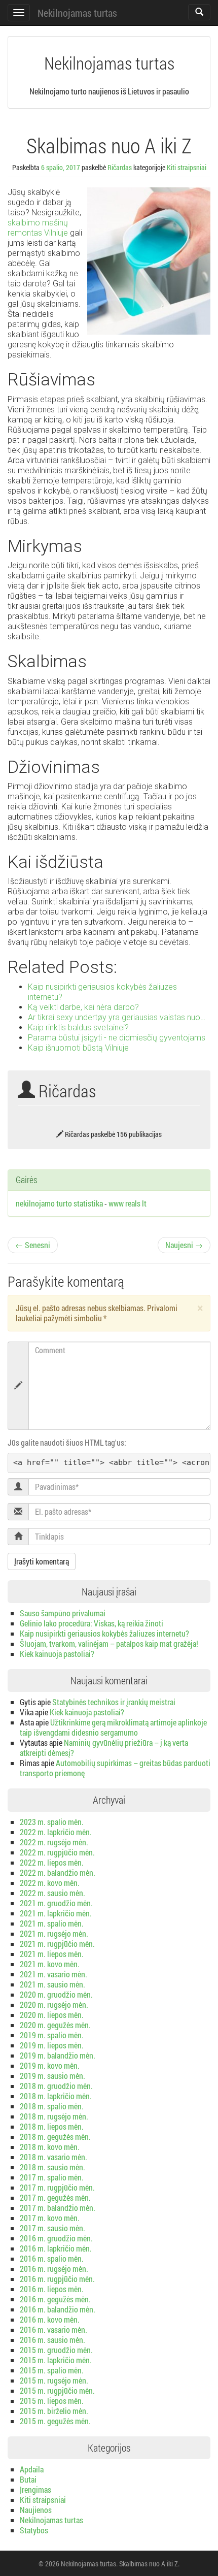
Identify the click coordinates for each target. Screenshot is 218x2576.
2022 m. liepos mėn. (52, 1862)
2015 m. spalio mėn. (52, 2370)
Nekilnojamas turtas (77, 13)
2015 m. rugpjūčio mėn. (57, 2390)
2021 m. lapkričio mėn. (56, 1913)
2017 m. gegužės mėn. (55, 2197)
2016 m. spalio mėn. (52, 2258)
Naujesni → (184, 1245)
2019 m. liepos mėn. (52, 2045)
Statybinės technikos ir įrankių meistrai (114, 1702)
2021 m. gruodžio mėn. (56, 1903)
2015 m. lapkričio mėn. (56, 2360)
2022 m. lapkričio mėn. (56, 1832)
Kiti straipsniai (187, 167)
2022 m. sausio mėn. (52, 1893)
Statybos (34, 2530)
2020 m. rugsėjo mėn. (54, 2004)
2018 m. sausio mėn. (52, 2167)
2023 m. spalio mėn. (52, 1822)
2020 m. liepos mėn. (52, 2015)
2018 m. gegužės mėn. (55, 2137)
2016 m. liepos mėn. (52, 2289)
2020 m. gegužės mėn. (55, 2025)
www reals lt (128, 1203)
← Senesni (33, 1245)
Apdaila (32, 2469)
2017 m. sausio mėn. (52, 2228)
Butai (28, 2479)
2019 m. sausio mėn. (52, 2076)
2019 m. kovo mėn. (50, 2065)
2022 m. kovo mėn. (50, 1883)
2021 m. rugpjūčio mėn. (57, 1944)
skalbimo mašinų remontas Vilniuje (38, 228)
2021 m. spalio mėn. (52, 1923)
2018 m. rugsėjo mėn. (54, 2116)
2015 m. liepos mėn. (52, 2401)
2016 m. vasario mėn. (53, 2329)
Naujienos (36, 2510)
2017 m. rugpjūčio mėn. (57, 2187)
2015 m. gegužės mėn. (55, 2421)
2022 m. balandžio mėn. (58, 1872)
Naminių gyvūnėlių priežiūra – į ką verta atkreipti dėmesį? (104, 1748)
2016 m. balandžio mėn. (58, 2309)
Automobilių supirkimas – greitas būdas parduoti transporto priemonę (115, 1768)
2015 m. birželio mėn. (54, 2411)
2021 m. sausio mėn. (52, 1984)
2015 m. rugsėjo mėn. (54, 2380)
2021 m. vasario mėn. (53, 1974)
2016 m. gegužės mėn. (55, 2299)
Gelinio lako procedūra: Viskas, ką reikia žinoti (92, 1623)
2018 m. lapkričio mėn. (56, 2096)
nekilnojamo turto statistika (59, 1203)
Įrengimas (35, 2489)
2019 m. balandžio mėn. (58, 2055)
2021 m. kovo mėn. (50, 1964)
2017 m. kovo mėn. (50, 2218)
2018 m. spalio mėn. (52, 2106)
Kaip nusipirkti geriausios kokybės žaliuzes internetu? (104, 1633)
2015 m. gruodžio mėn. (56, 2350)
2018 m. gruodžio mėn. (56, 2086)
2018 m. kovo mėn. (50, 2147)
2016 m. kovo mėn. (50, 2319)
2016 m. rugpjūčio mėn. (57, 2279)
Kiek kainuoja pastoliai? (57, 1654)
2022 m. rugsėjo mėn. (54, 1842)
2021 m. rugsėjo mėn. (54, 1933)
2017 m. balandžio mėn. (58, 2208)
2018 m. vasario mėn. (53, 2157)
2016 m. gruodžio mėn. (56, 2238)
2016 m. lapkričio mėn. (56, 2248)
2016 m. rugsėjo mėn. (54, 2269)
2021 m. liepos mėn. (52, 1954)
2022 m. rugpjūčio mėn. (57, 1852)
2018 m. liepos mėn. (52, 2126)
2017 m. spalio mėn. (52, 2177)
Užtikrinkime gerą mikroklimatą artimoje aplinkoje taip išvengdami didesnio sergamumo (113, 1727)
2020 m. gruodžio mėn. (56, 1994)
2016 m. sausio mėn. (52, 2340)
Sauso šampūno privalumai (63, 1613)
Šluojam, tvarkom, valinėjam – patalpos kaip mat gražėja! (109, 1643)
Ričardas (120, 167)
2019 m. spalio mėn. (52, 2035)
